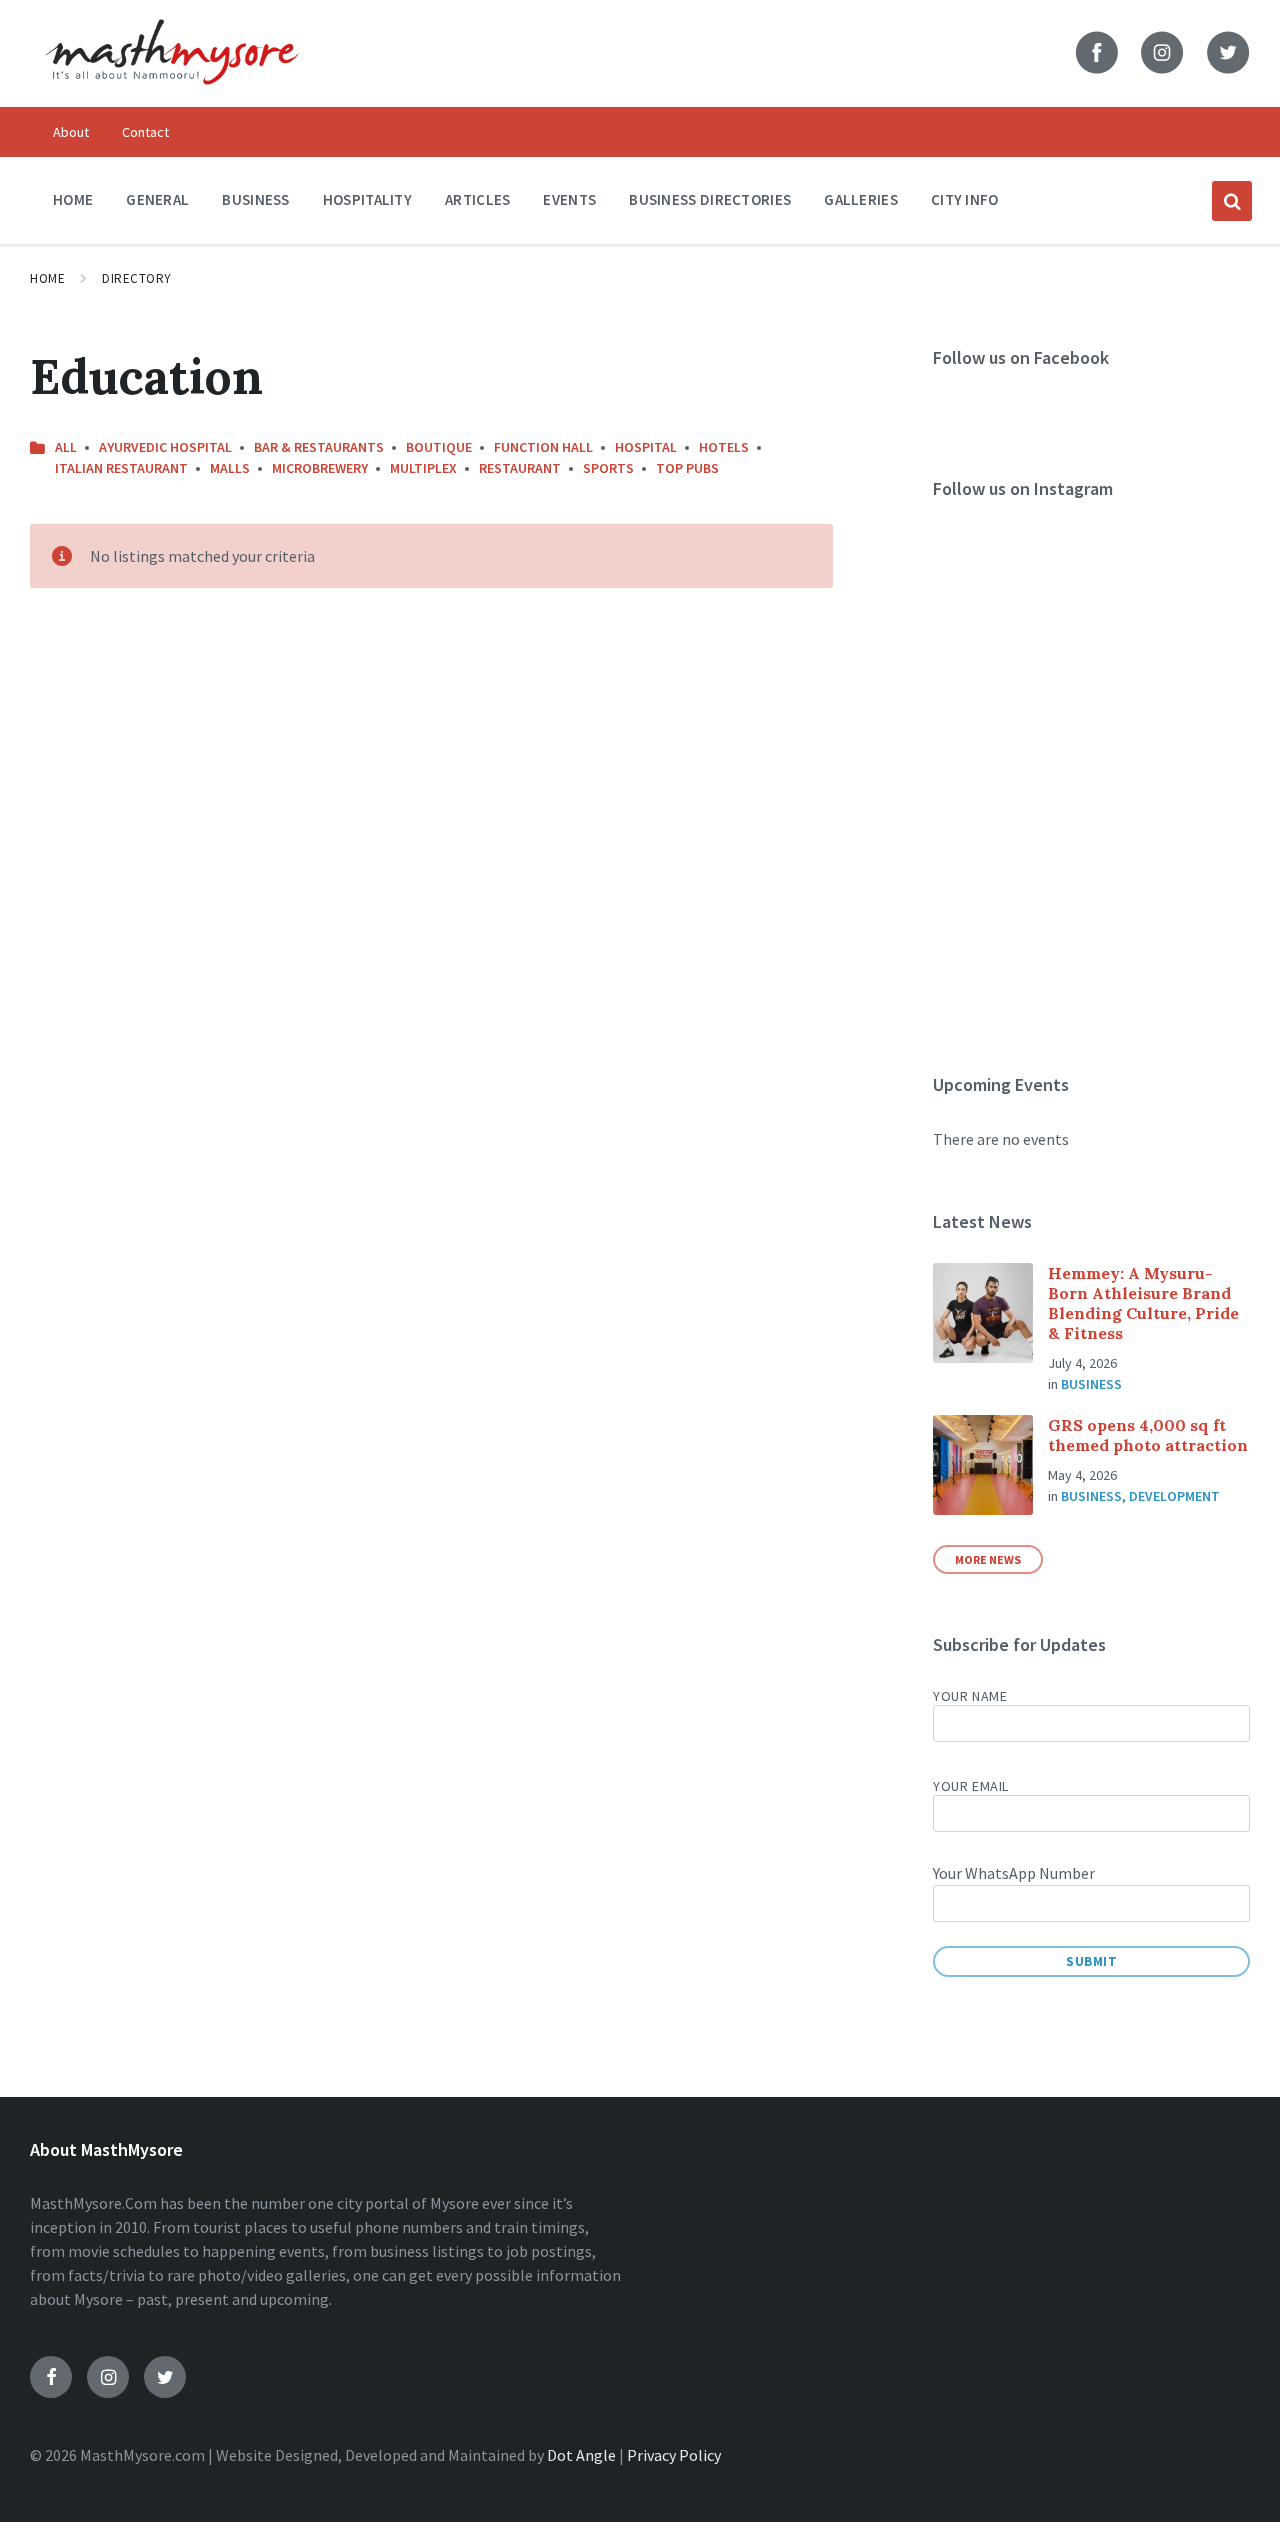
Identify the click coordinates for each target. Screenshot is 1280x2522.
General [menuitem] (157, 199)
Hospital (646, 447)
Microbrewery (320, 468)
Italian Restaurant (121, 468)
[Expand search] (1232, 201)
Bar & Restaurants (319, 447)
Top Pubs (687, 468)
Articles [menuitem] (477, 199)
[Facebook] (51, 2377)
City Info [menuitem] (965, 199)
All (66, 447)
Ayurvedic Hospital (165, 447)
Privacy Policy (674, 2455)
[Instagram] (108, 2377)
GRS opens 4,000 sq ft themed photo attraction (1148, 1435)
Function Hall (543, 447)
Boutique (439, 447)
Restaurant (520, 468)
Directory (137, 278)
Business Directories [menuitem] (710, 199)
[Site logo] (172, 98)
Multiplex (423, 468)
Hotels (724, 447)
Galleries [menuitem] (861, 199)
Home (47, 278)
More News (988, 1559)
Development (1174, 1496)
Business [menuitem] (255, 199)
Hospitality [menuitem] (367, 199)
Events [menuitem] (569, 199)
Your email (971, 1786)
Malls (230, 468)
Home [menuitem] (73, 199)
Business (1091, 1384)
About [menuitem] (71, 132)
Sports (608, 468)
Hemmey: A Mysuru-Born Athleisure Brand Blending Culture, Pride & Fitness (1143, 1303)
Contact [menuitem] (145, 132)
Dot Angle (581, 2455)
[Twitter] (165, 2377)
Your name (970, 1696)
